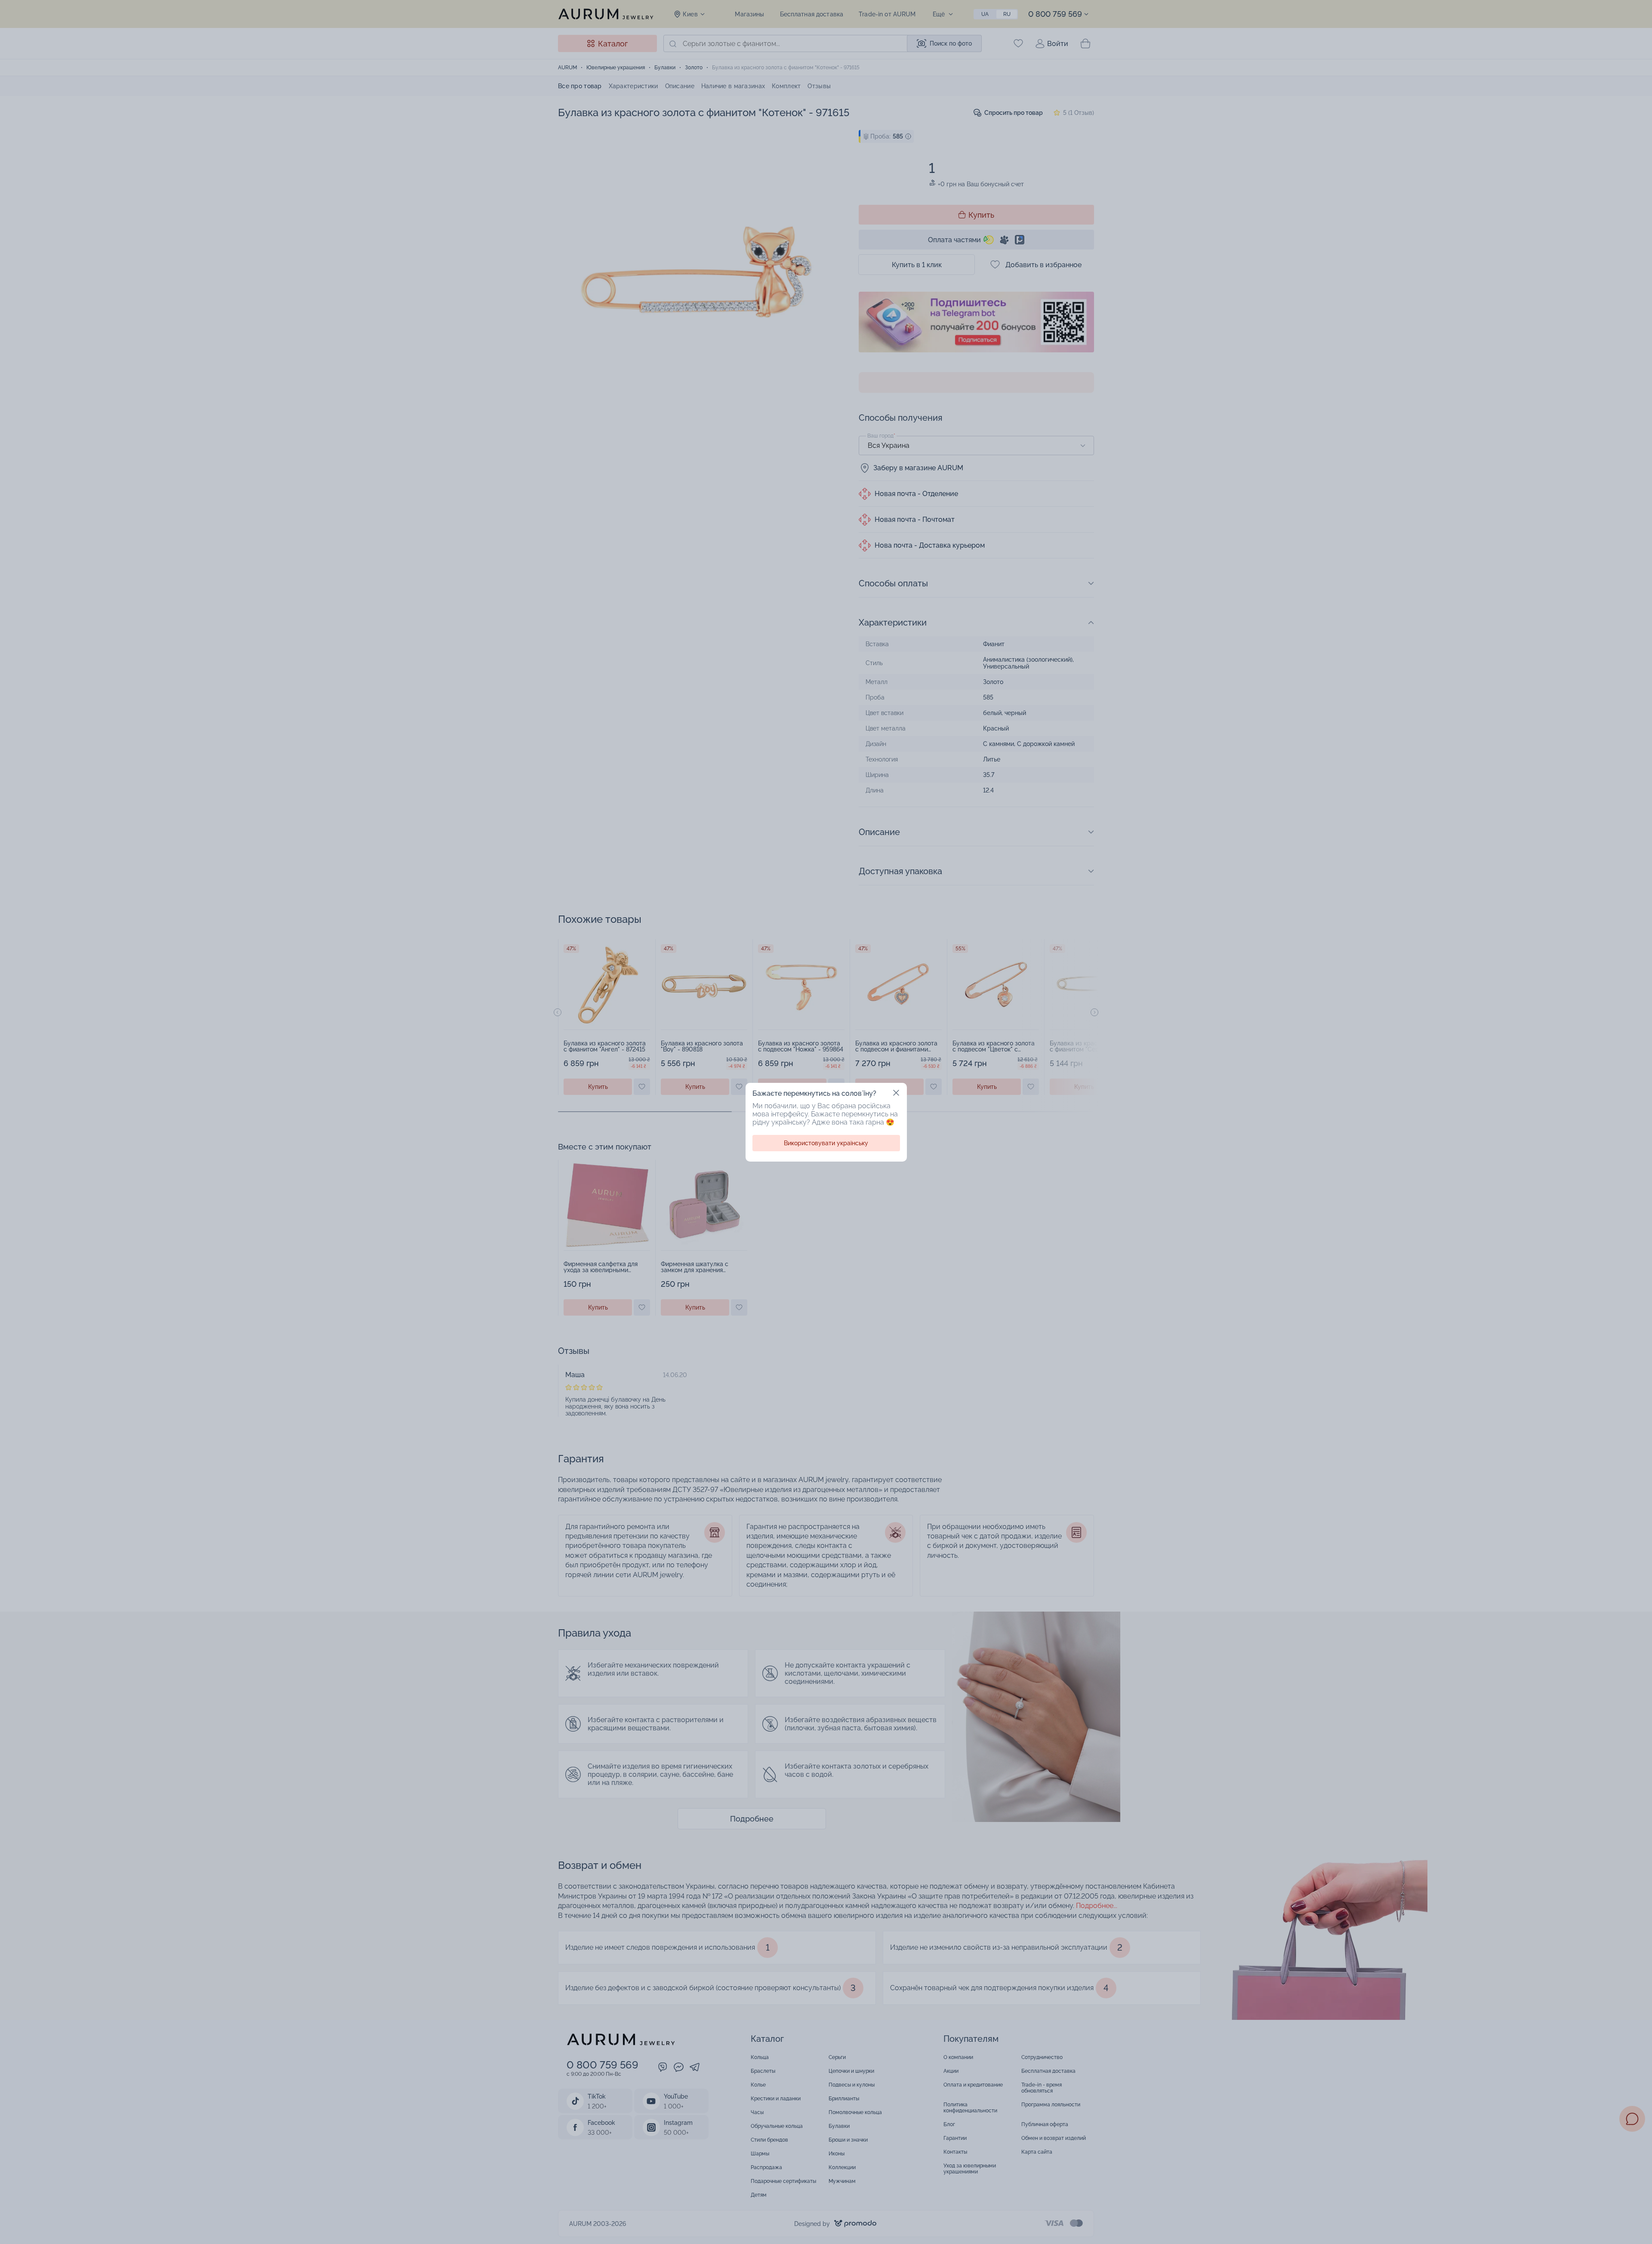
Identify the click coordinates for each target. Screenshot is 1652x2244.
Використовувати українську (826, 1143)
